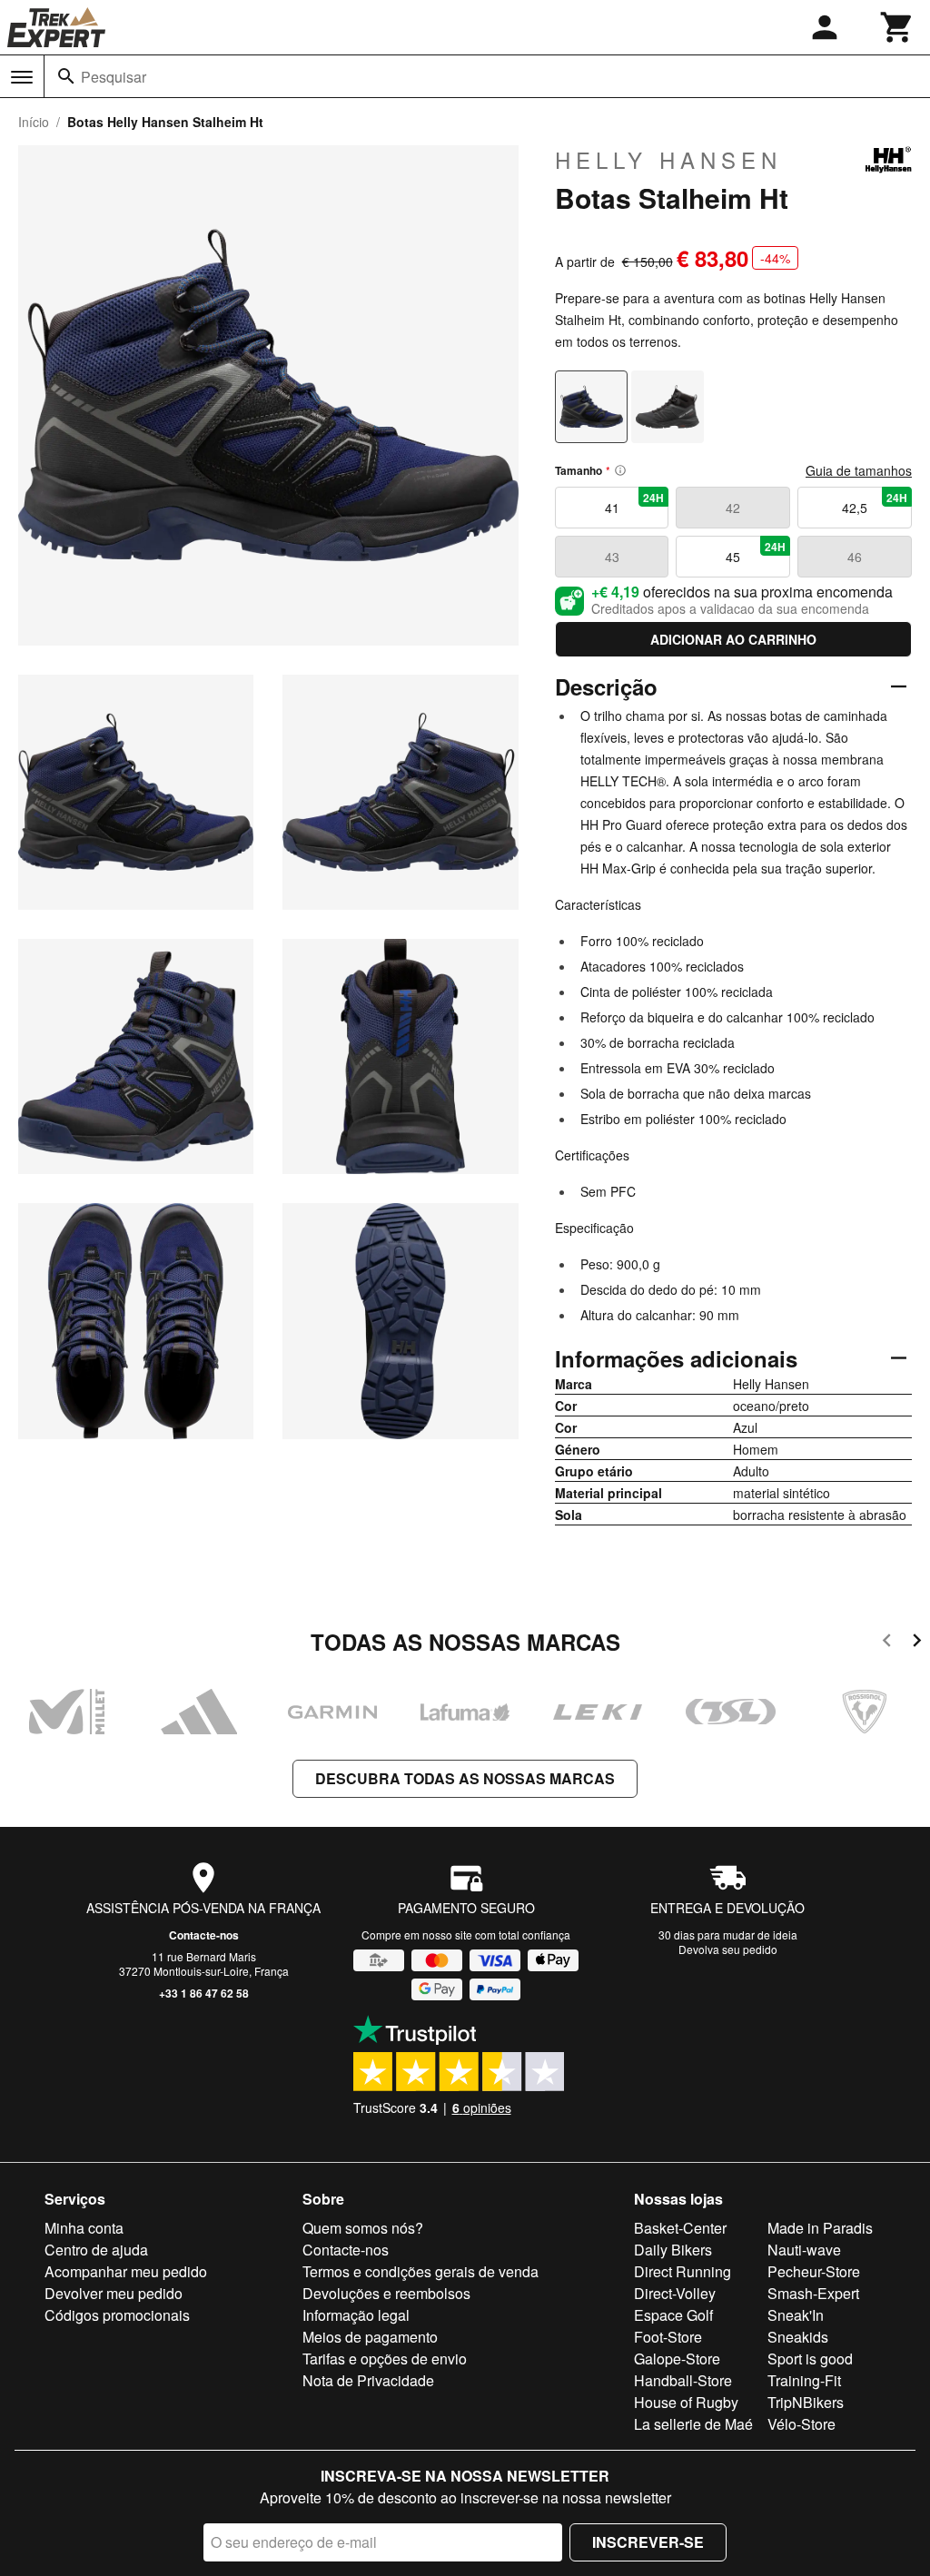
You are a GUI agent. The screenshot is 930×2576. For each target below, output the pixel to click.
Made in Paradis (820, 2228)
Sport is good (810, 2359)
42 (733, 508)
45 (756, 552)
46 (855, 557)
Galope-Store (677, 2359)
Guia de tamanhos (859, 470)
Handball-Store (683, 2380)
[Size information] (620, 470)
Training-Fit (804, 2380)
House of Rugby (686, 2402)
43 (612, 557)
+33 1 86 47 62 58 (204, 1993)
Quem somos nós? (363, 2228)
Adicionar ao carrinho (733, 639)
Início (34, 122)
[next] (917, 1643)
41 (635, 503)
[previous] (887, 1643)
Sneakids (798, 2337)
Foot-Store (668, 2337)
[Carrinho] (897, 27)
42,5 (875, 503)
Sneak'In (796, 2315)
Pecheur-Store (814, 2271)
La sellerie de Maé (693, 2424)
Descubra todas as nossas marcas (465, 1778)
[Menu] (22, 77)
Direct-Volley (675, 2293)
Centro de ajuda (96, 2250)
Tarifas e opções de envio (385, 2359)
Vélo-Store (801, 2424)
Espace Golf (673, 2315)
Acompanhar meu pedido (126, 2271)
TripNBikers (806, 2402)
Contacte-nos (204, 1935)
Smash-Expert (813, 2293)
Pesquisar (114, 77)
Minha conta (84, 2228)
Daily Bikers (673, 2250)
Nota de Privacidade (368, 2380)
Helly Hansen (668, 160)
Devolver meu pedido (114, 2293)
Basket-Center (680, 2228)
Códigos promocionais (117, 2315)
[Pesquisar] (66, 76)
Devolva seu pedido (728, 1949)
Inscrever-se (648, 2542)
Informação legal (356, 2315)
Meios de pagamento (370, 2337)
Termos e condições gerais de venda (420, 2271)
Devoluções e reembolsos (386, 2293)
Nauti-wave (804, 2250)
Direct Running (683, 2271)
